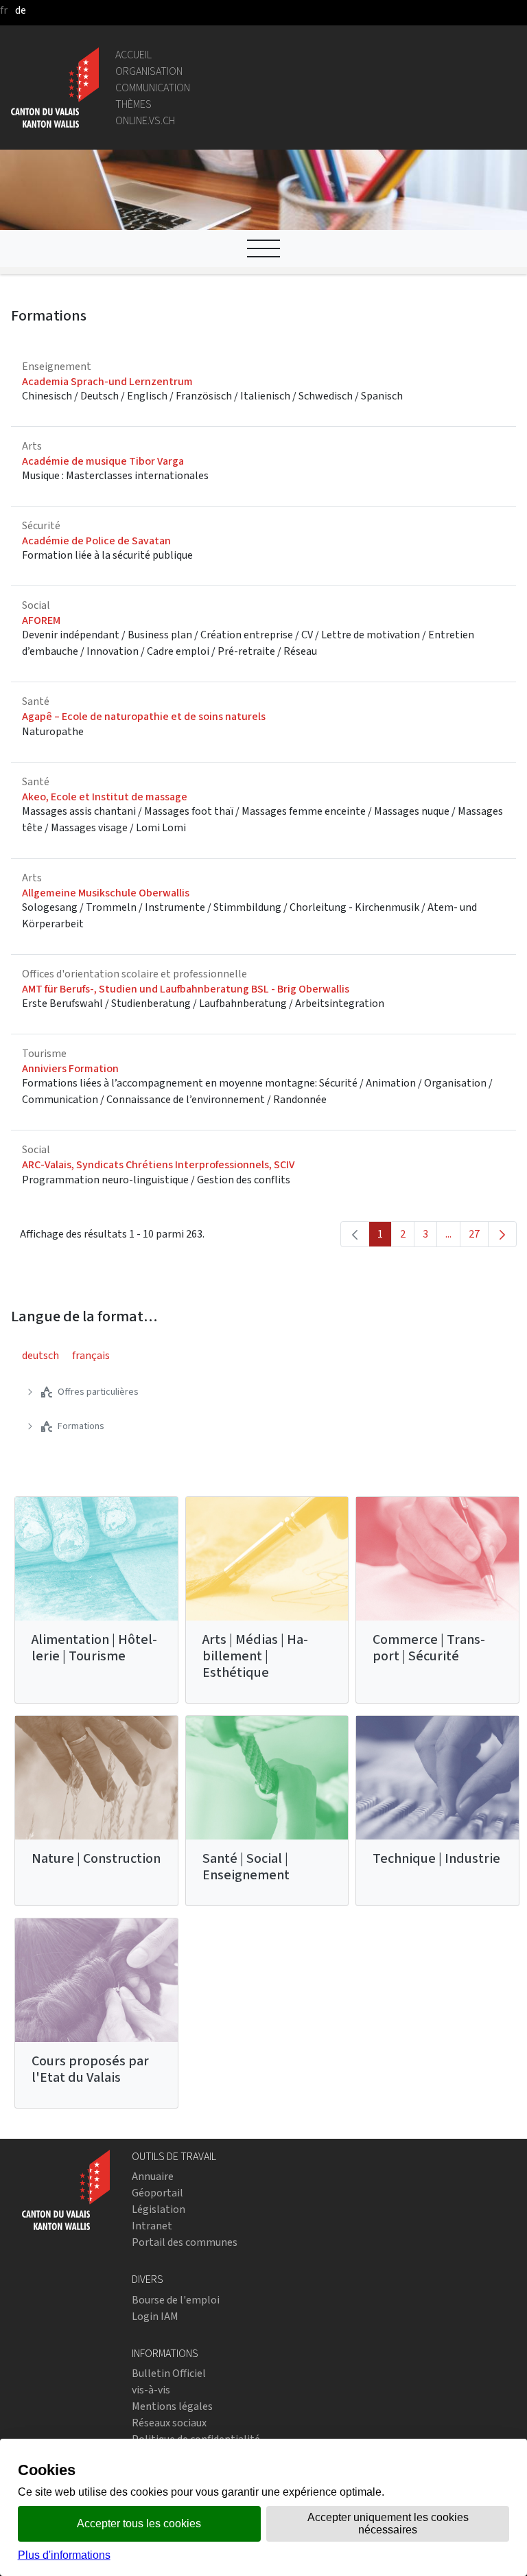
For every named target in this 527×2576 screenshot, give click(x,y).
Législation (159, 2209)
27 (479, 1237)
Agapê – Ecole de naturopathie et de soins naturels (144, 716)
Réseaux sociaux (169, 2423)
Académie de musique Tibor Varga (103, 461)
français (91, 1355)
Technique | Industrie (436, 1858)
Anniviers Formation (70, 1068)
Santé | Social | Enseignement (246, 1867)
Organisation (149, 71)
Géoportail (157, 2193)
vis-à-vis (151, 2390)
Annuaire (153, 2176)
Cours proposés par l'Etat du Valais (90, 2069)
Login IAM (155, 2316)
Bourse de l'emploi (176, 2300)
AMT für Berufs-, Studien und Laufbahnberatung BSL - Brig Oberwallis (186, 989)
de (21, 10)
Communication (153, 88)
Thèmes (133, 104)
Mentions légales (172, 2406)
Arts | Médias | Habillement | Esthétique (255, 1656)
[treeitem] (88, 1392)
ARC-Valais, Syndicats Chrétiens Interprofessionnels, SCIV (158, 1164)
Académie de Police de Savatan (96, 541)
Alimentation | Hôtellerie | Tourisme (94, 1648)
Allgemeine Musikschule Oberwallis (106, 893)
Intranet (152, 2226)
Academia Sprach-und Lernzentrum (107, 381)
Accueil (133, 55)
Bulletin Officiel (169, 2373)
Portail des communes (185, 2242)
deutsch (40, 1355)
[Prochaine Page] (502, 1234)
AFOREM (41, 620)
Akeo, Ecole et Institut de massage (105, 797)
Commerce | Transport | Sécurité (429, 1648)
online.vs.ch (145, 120)
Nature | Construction (96, 1858)
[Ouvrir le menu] (263, 248)
